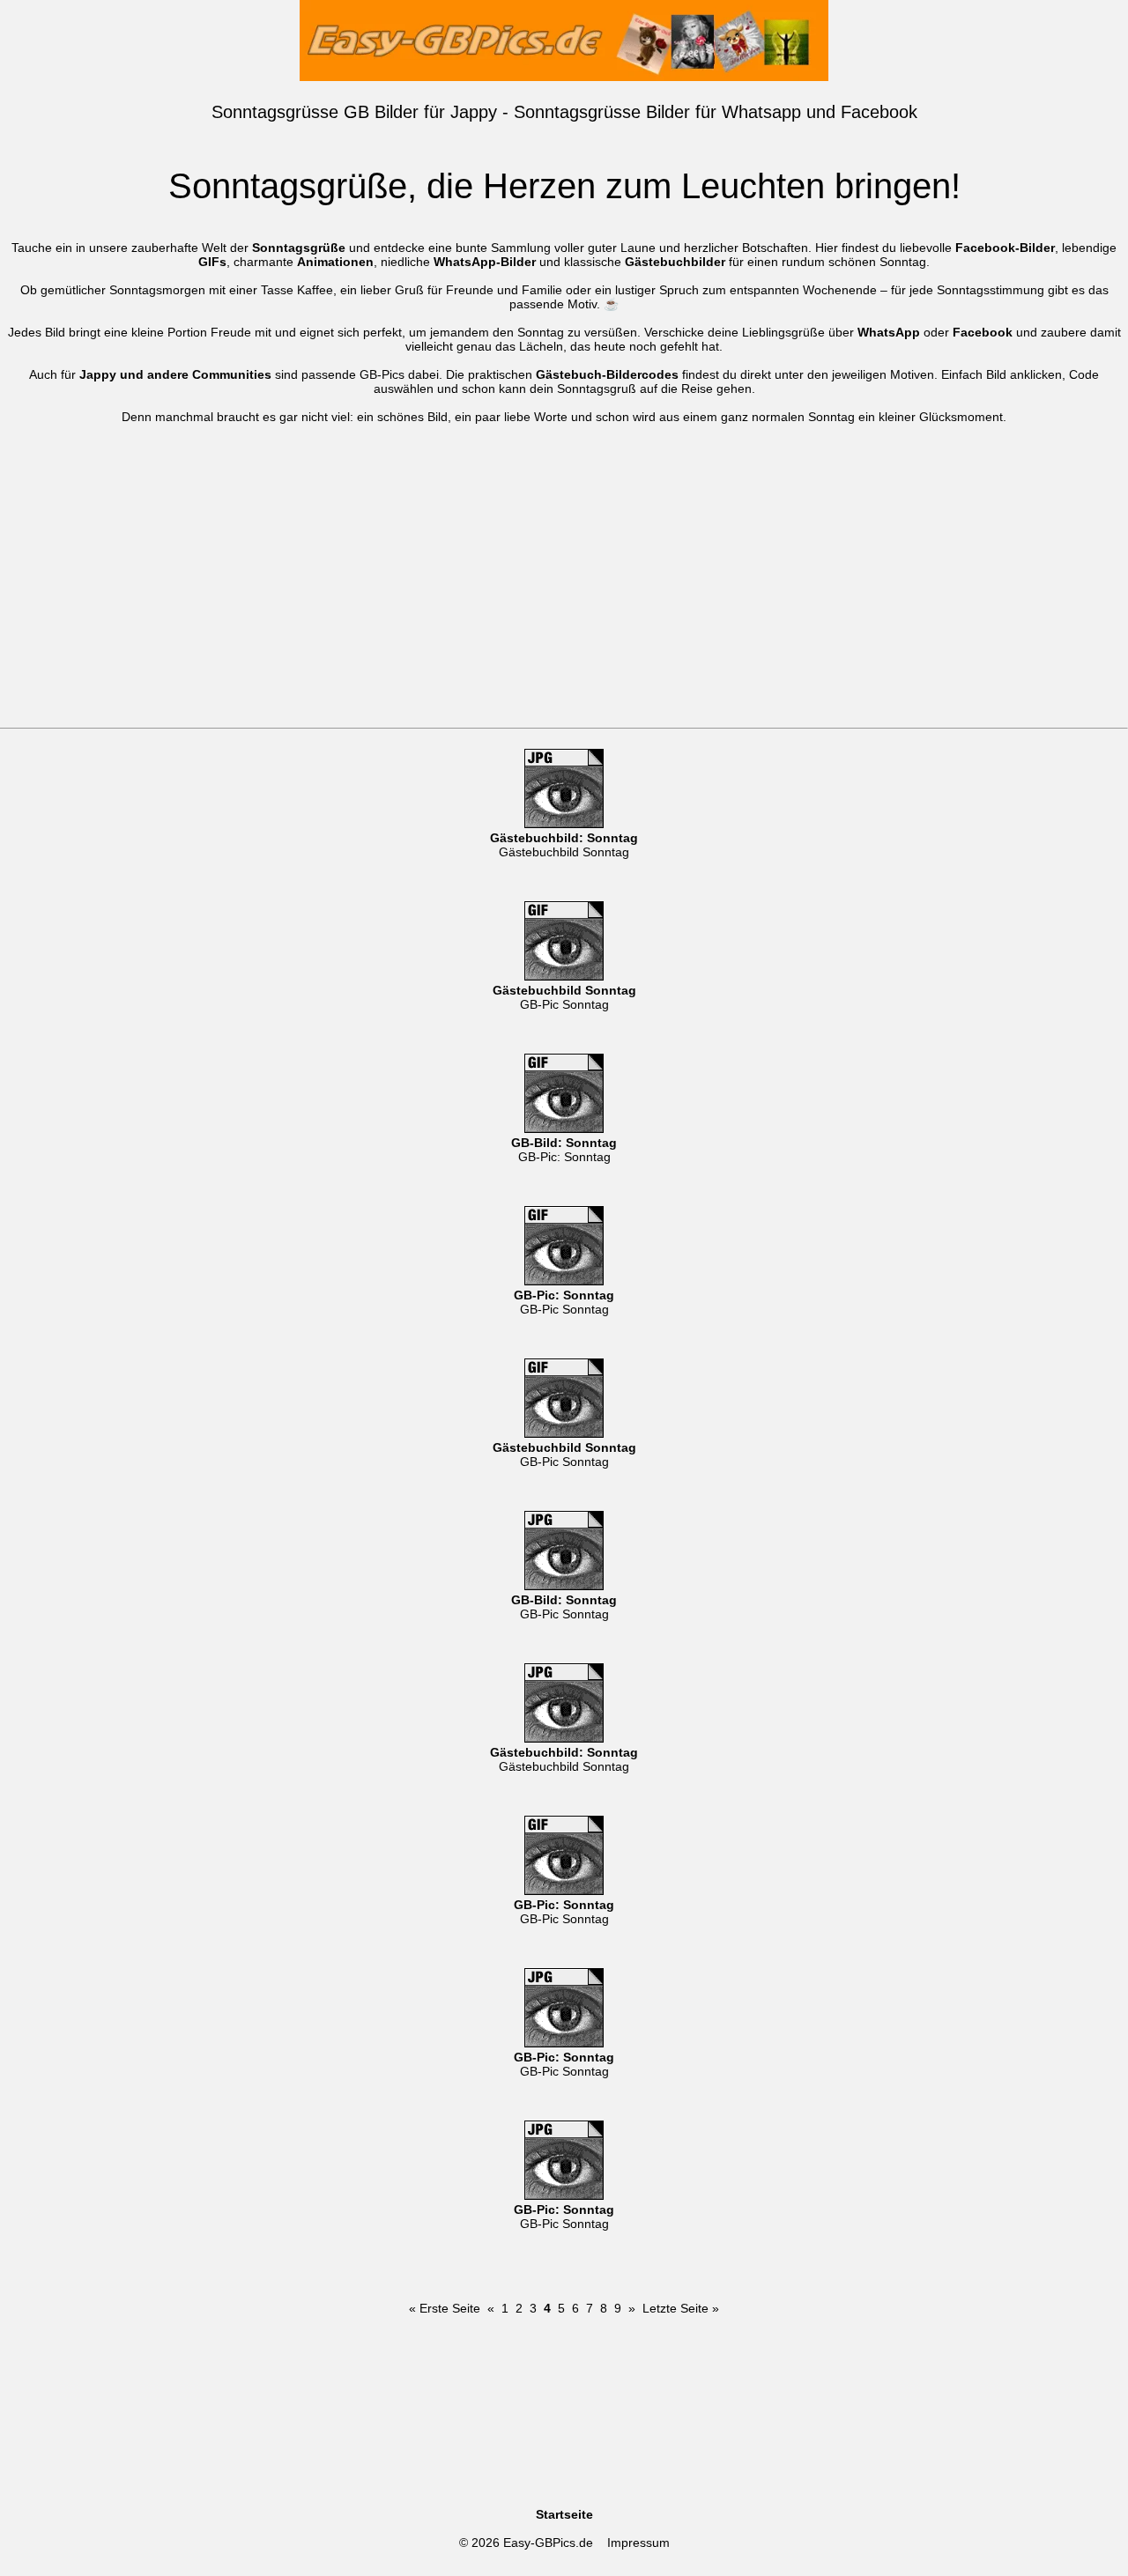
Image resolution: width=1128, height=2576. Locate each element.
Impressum (638, 2543)
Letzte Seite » (681, 2308)
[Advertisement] (564, 596)
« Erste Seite (445, 2308)
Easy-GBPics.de (548, 2543)
